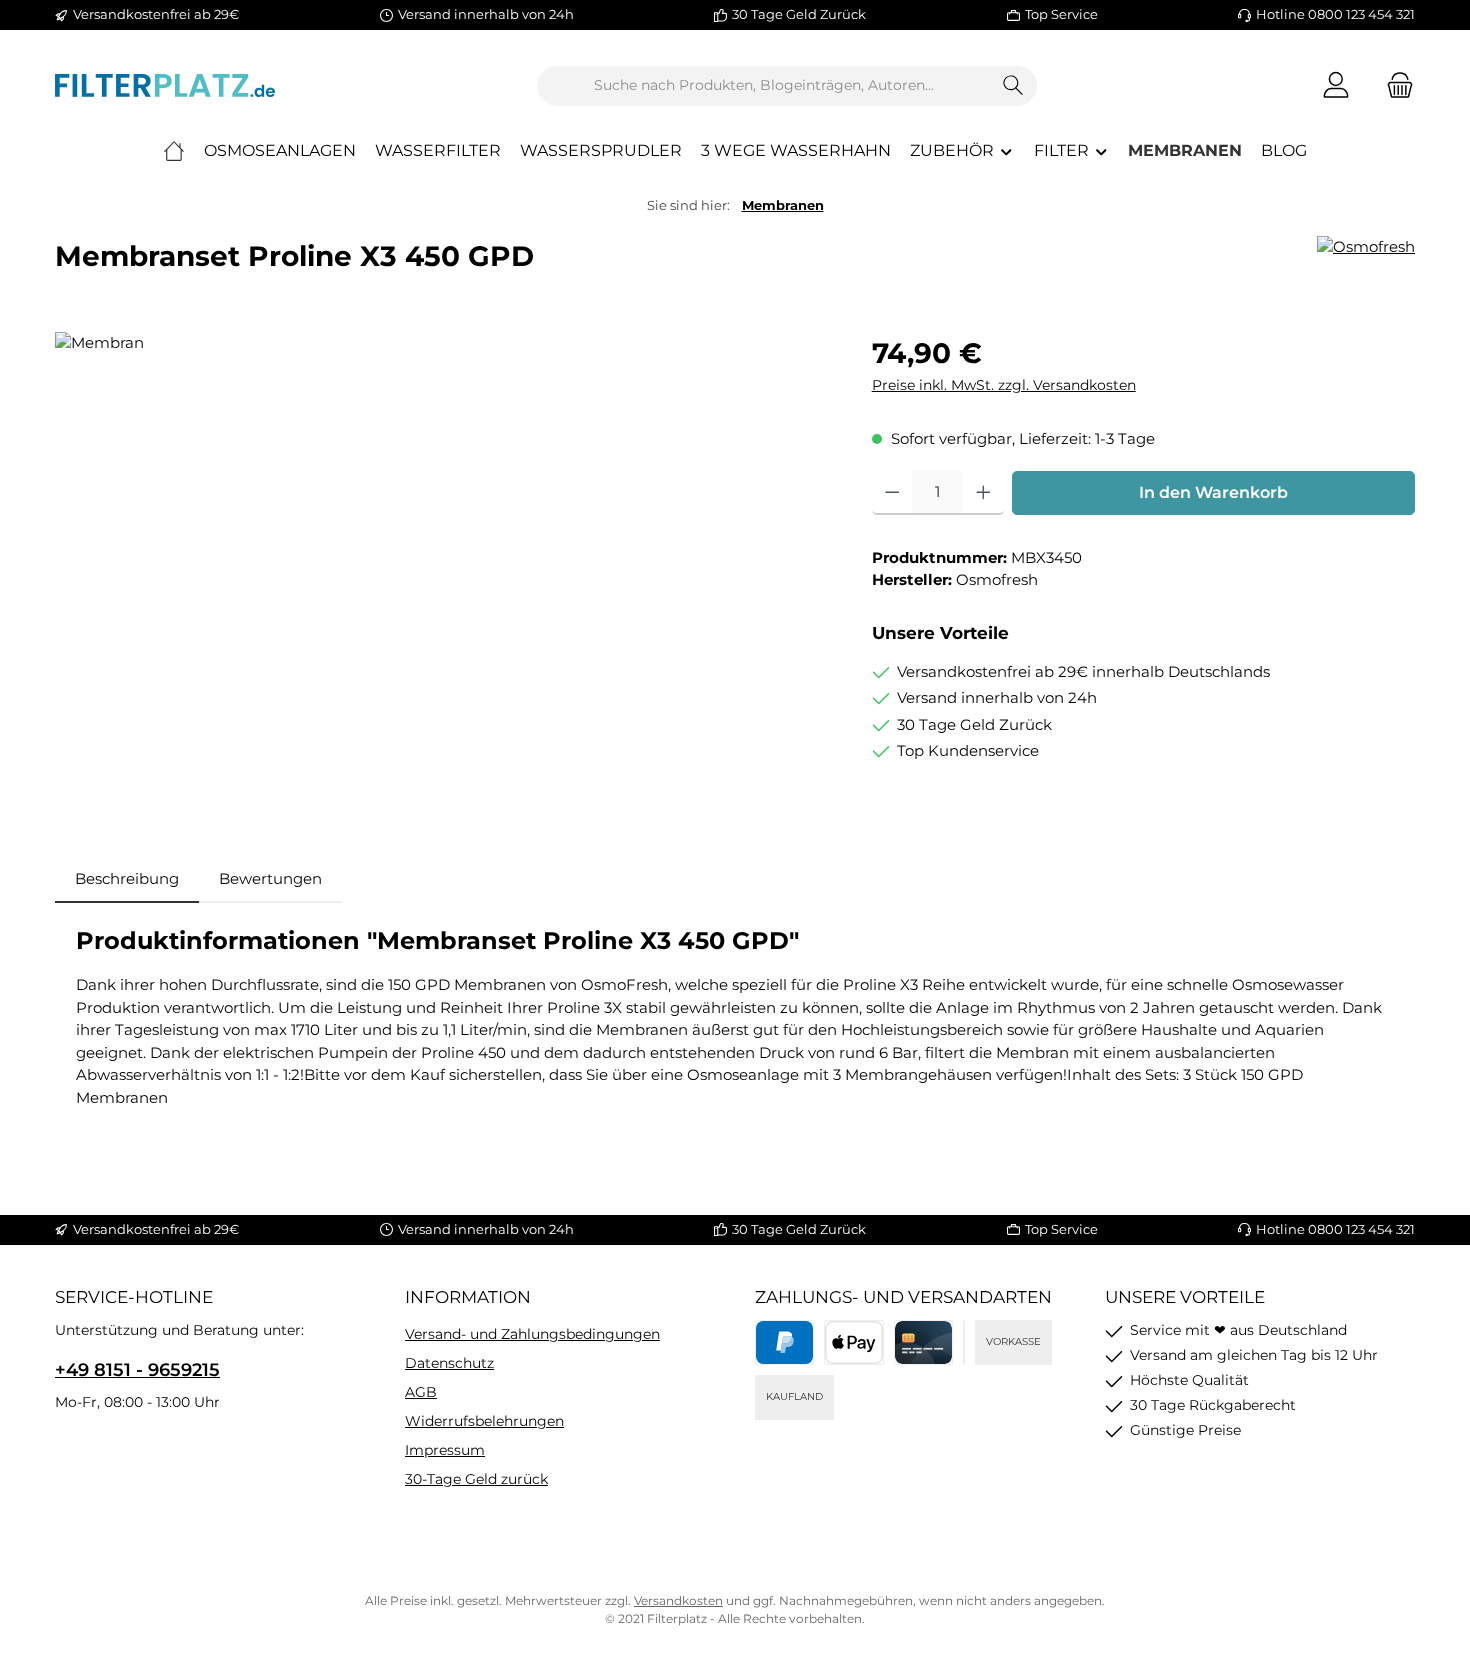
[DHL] (964, 1342)
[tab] (127, 879)
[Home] (174, 151)
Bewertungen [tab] (270, 878)
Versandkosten (678, 1600)
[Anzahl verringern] (892, 493)
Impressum (445, 1450)
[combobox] (764, 86)
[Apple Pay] (853, 1342)
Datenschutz (449, 1363)
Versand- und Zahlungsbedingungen (532, 1334)
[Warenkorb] (1394, 85)
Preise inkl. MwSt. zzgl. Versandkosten (1004, 385)
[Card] (923, 1342)
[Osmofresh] (1366, 247)
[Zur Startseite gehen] (165, 86)
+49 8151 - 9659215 (137, 1370)
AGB (421, 1392)
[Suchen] (1013, 86)
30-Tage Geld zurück (476, 1479)
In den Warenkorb (1213, 492)
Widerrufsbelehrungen (484, 1421)
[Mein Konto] (1336, 85)
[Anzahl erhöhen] (983, 493)
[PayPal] (784, 1342)
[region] (443, 547)
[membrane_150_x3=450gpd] (443, 547)
